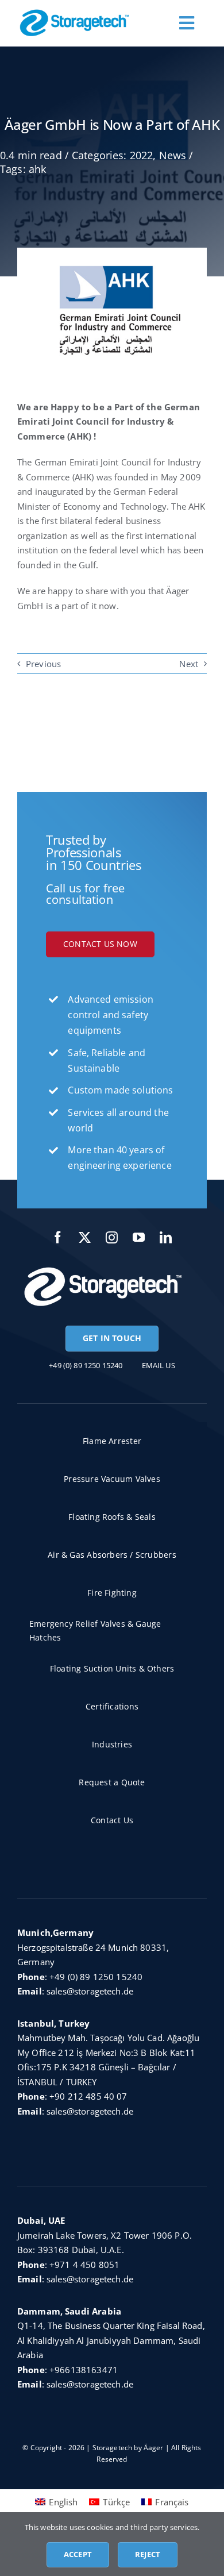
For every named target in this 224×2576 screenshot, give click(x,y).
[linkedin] (166, 1237)
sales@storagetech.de (90, 1991)
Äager (154, 2448)
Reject (148, 2554)
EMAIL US (159, 1365)
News (173, 155)
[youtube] (139, 1237)
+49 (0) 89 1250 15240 (96, 1977)
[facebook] (58, 1237)
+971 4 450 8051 (84, 2265)
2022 (142, 155)
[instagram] (112, 1237)
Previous (43, 664)
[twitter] (85, 1237)
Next (189, 664)
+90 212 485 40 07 (88, 2096)
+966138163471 (84, 2370)
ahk (37, 169)
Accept (78, 2554)
